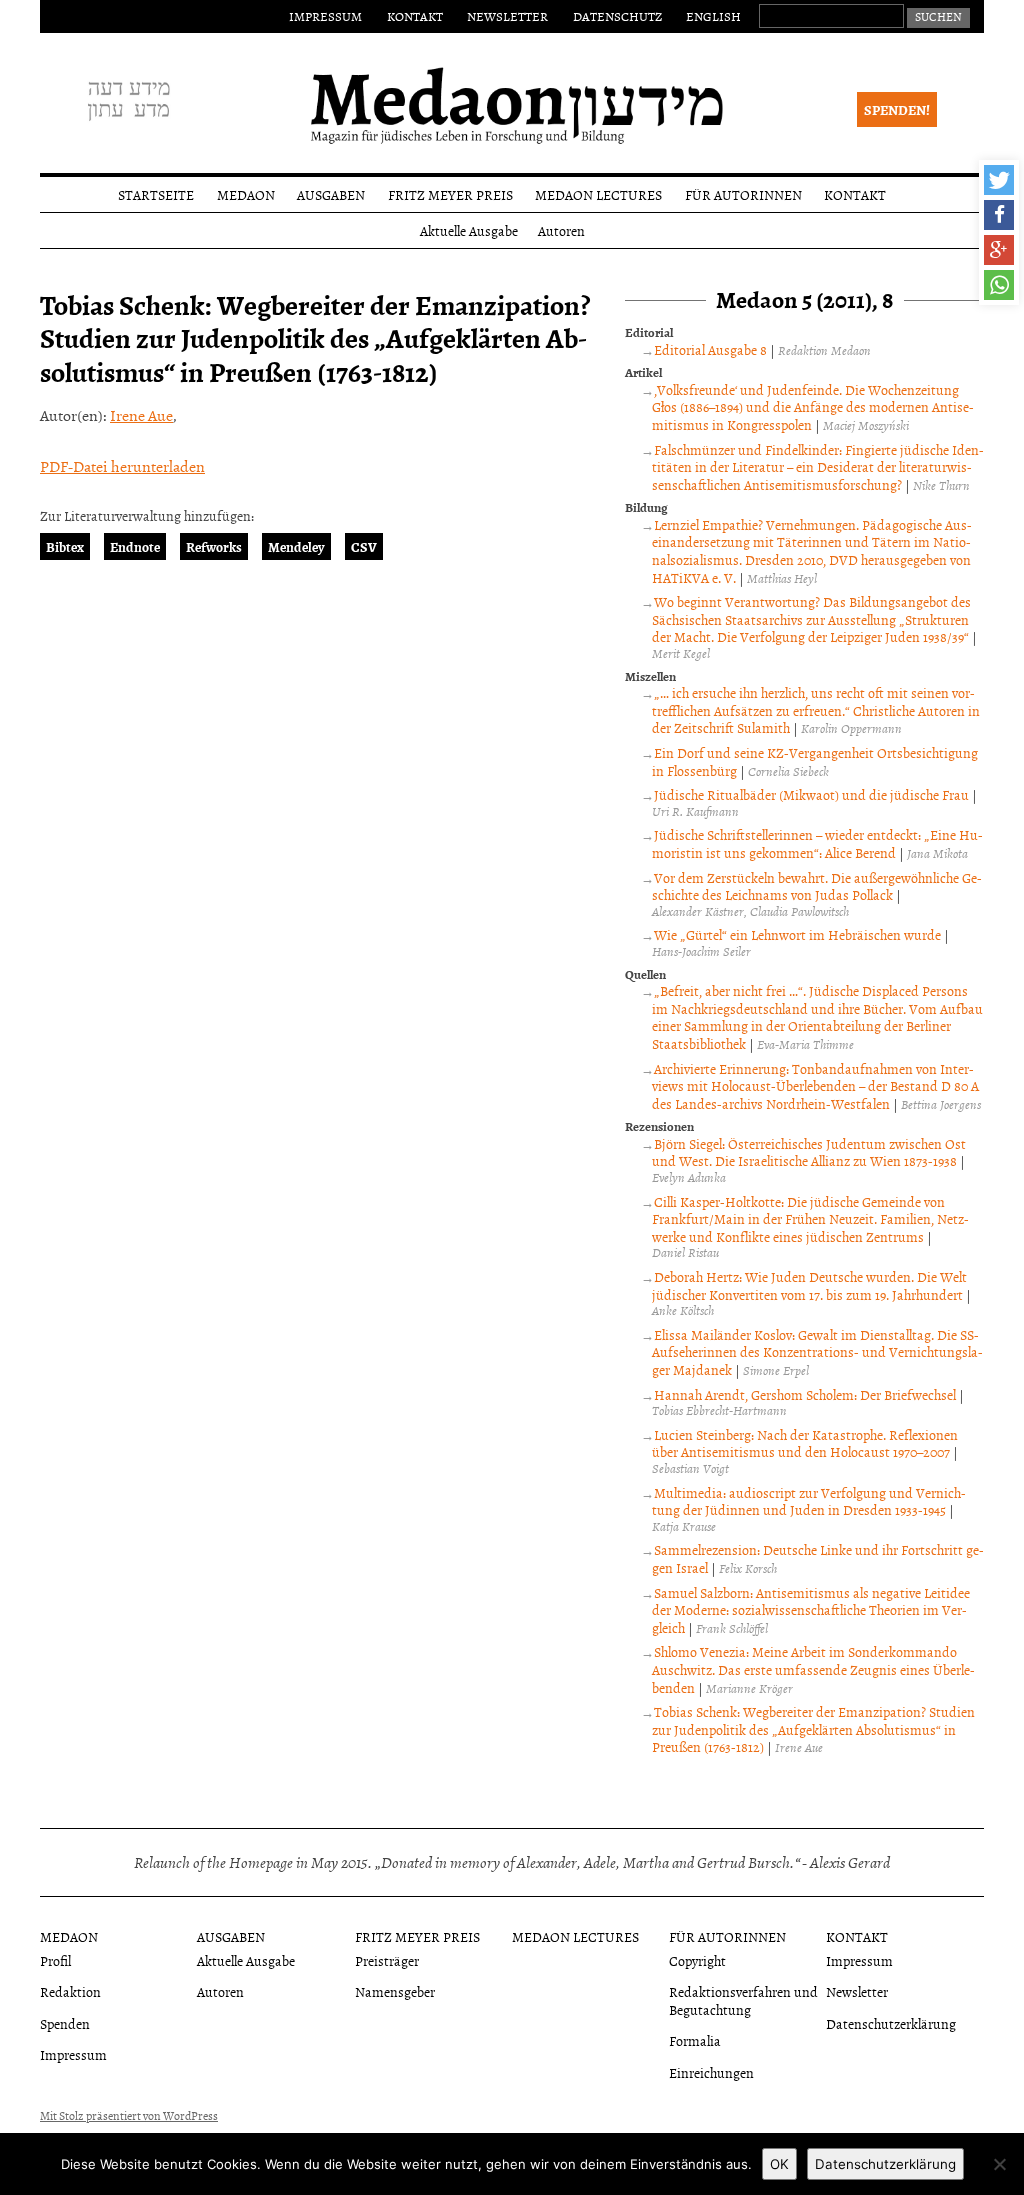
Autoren (561, 230)
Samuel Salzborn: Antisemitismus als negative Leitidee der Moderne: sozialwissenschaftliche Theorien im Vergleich (810, 1610)
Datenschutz (617, 16)
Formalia (695, 2040)
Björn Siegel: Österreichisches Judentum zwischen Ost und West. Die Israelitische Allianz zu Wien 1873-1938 (808, 1152)
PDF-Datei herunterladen (122, 466)
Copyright (697, 1960)
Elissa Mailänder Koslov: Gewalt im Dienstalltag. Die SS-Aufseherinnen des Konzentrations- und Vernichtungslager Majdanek (817, 1352)
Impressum (325, 16)
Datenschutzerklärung (891, 2023)
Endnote (135, 546)
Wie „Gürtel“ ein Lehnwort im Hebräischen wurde (797, 934)
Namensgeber (395, 1991)
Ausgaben (331, 194)
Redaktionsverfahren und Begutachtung (743, 2000)
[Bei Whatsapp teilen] (999, 285)
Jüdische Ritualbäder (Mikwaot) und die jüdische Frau (811, 794)
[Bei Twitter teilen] (999, 180)
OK (779, 2164)
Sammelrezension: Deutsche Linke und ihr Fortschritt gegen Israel (817, 1558)
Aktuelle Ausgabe (469, 230)
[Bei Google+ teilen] (999, 250)
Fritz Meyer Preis (450, 194)
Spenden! (897, 109)
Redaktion (70, 1991)
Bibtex (65, 546)
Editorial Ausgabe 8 (710, 349)
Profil (55, 1960)
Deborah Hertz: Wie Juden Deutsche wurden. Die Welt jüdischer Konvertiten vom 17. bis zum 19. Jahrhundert (809, 1285)
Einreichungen (711, 2072)
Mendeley (296, 546)
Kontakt (415, 16)
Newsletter (507, 16)
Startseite (156, 194)
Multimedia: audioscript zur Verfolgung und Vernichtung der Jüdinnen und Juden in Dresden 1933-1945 (808, 1501)
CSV (364, 546)
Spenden (65, 2023)
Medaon (246, 194)
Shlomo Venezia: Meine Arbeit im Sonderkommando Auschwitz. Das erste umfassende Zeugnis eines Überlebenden (813, 1669)
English (713, 16)
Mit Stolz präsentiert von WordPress (129, 2116)
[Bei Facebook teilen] (999, 215)
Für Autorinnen (743, 194)
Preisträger (387, 1960)
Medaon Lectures (598, 194)
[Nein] (999, 2164)
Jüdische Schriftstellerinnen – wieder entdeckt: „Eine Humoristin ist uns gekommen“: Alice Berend (817, 843)
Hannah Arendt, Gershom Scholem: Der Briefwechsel (805, 1394)
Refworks (214, 546)
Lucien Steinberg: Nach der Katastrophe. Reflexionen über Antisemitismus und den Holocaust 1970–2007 (804, 1443)
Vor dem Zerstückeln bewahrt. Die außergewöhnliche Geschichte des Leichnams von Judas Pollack (816, 886)
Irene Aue (141, 415)
